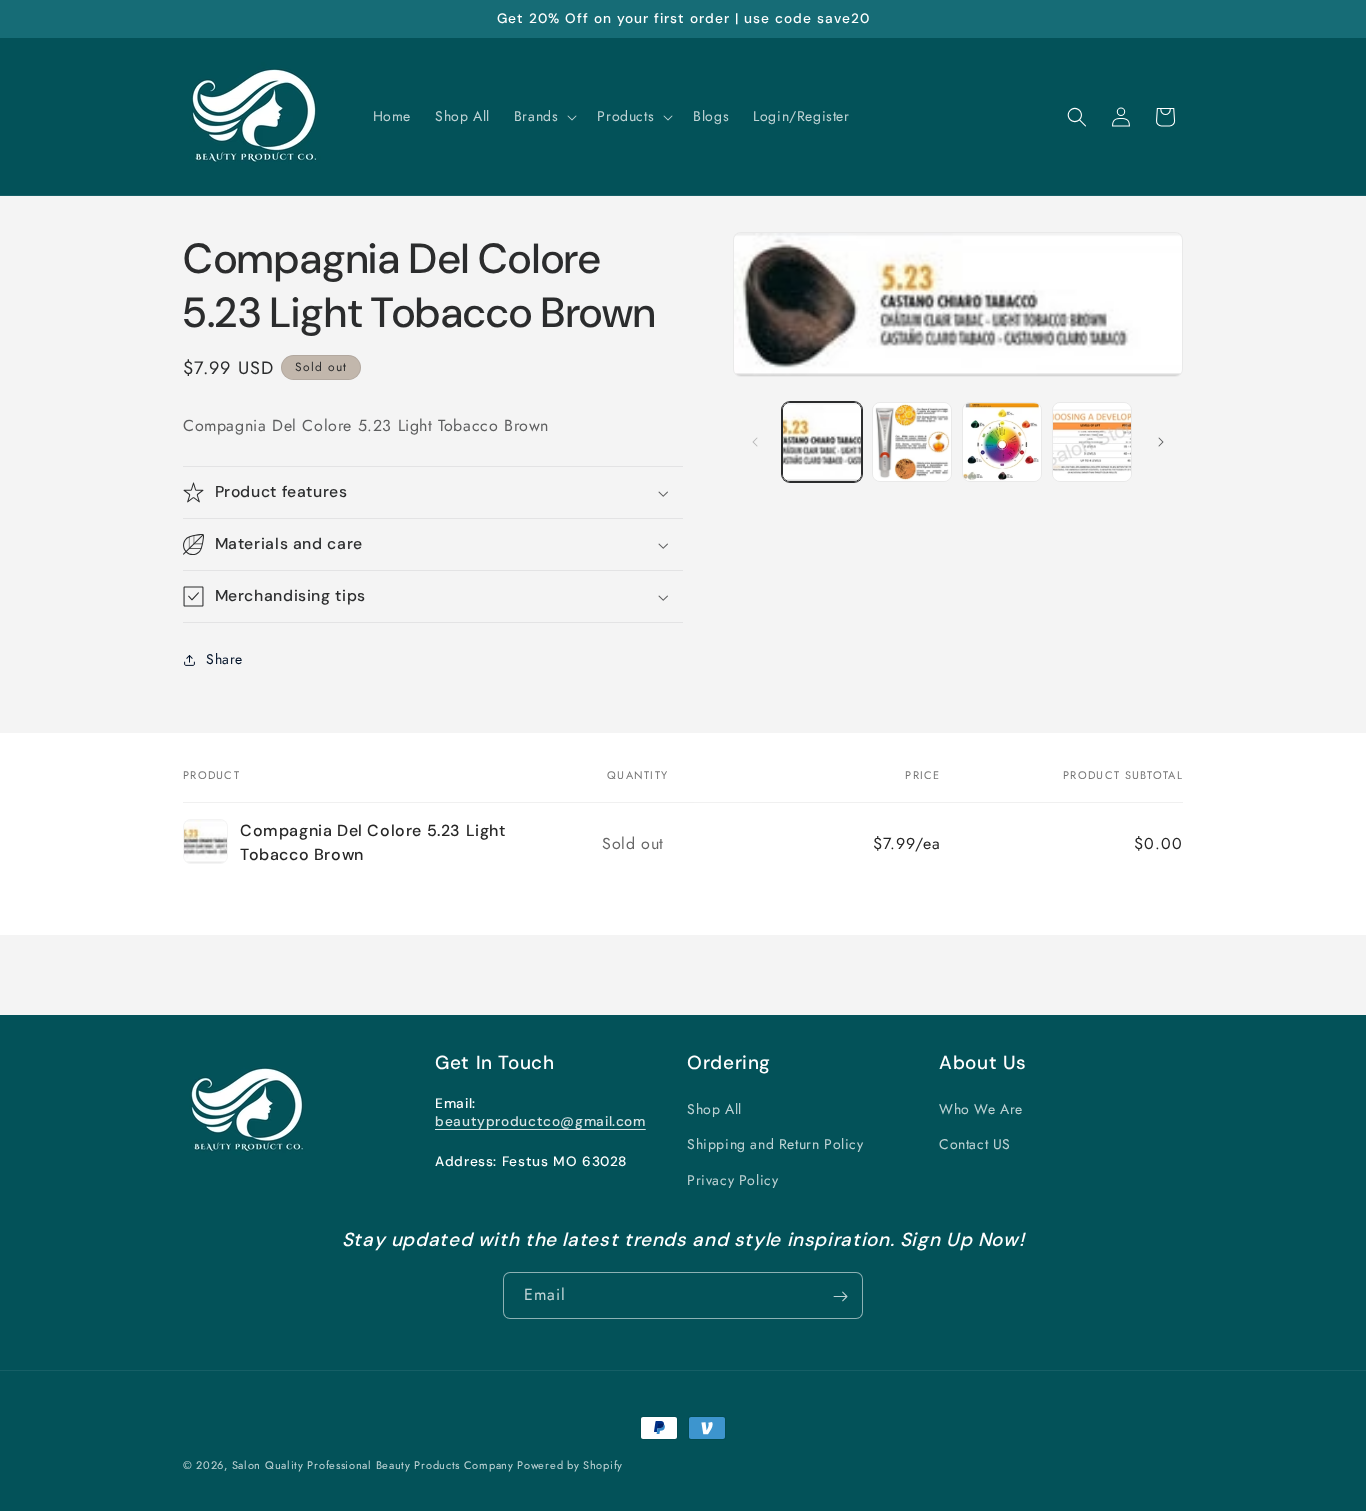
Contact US (975, 1145)
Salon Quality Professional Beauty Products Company (375, 1465)
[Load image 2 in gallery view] (912, 442)
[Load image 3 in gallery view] (1002, 442)
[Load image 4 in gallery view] (1092, 442)
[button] (544, 116)
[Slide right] (1161, 442)
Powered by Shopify (570, 1465)
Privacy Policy (732, 1180)
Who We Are (981, 1110)
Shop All (714, 1110)
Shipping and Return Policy (775, 1145)
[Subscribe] (840, 1296)
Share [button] (224, 660)
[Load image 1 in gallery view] (822, 442)
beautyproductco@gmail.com (540, 1121)
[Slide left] (755, 442)
